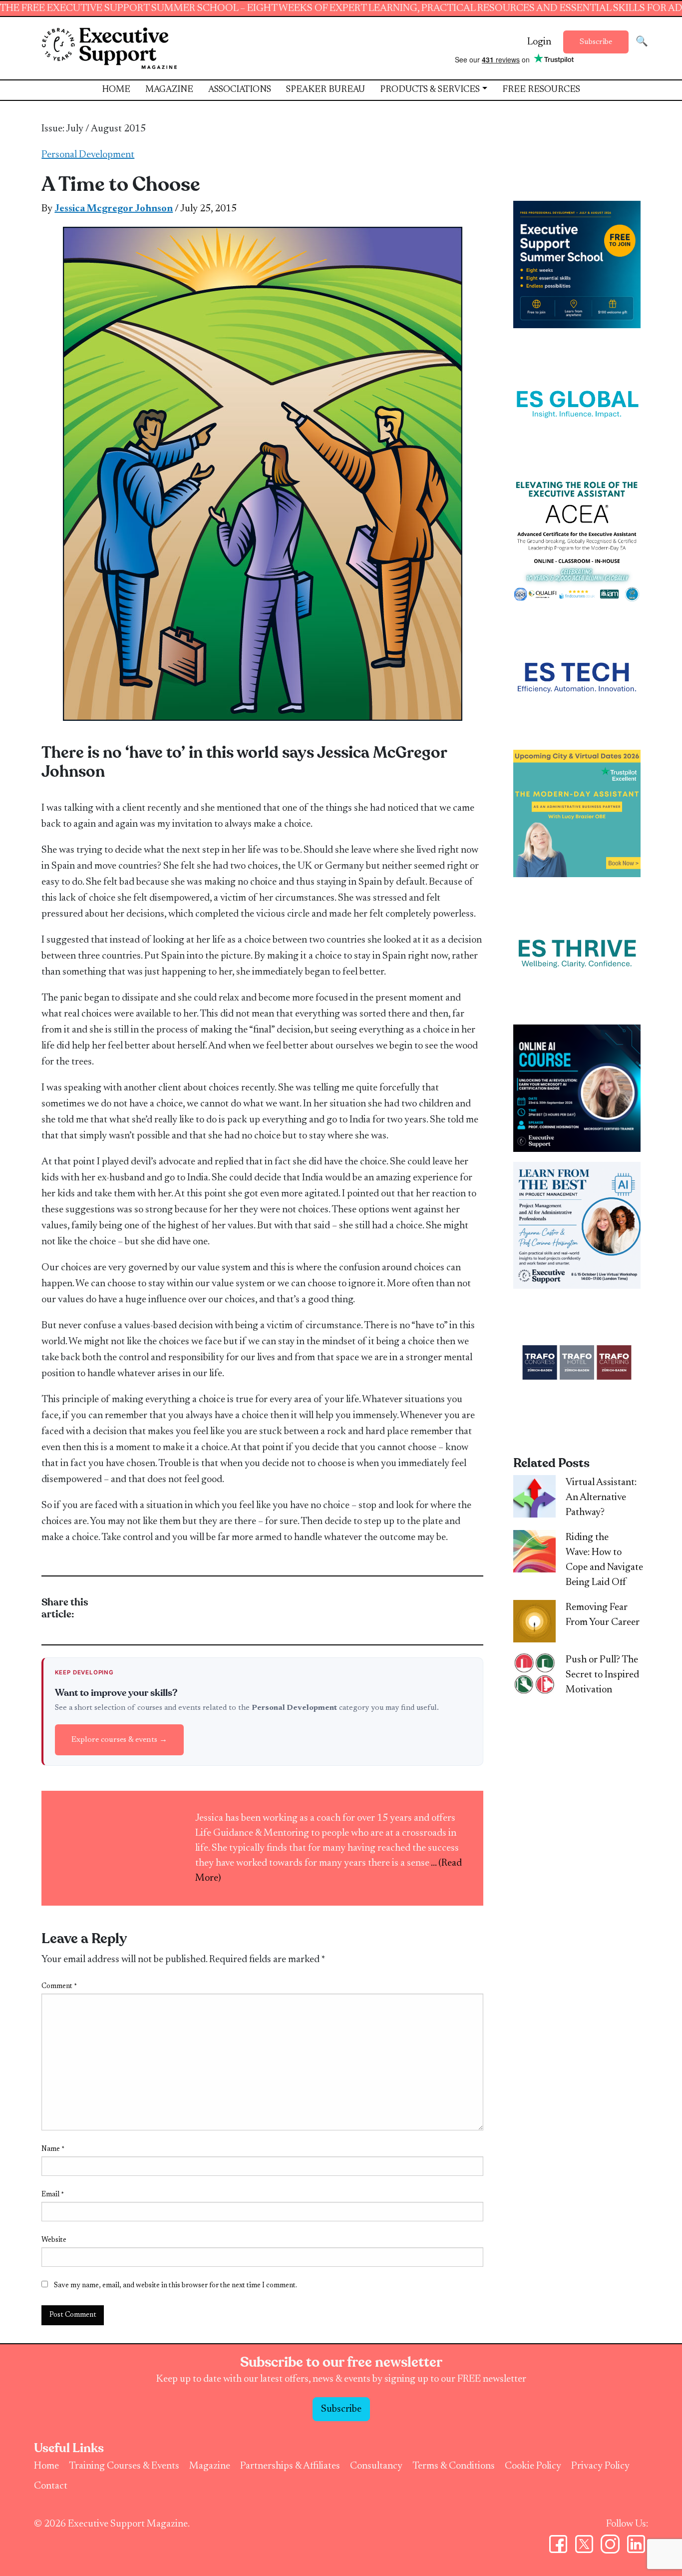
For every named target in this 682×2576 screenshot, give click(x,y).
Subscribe (596, 42)
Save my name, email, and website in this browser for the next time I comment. (175, 2286)
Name (53, 2149)
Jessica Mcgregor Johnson (114, 209)
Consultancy (376, 2466)
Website (54, 2240)
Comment (59, 1987)
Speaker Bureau (326, 90)
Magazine (169, 90)
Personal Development (88, 155)
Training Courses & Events (124, 2466)
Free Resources (541, 90)
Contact (51, 2486)
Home (116, 90)
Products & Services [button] (430, 90)
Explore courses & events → (119, 1740)
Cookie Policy (533, 2466)
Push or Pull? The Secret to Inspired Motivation (602, 1675)
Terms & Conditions (454, 2466)
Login (539, 42)
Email (53, 2195)
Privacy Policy (600, 2466)
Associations (240, 90)
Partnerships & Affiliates (290, 2466)
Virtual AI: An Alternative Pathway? (601, 1498)
